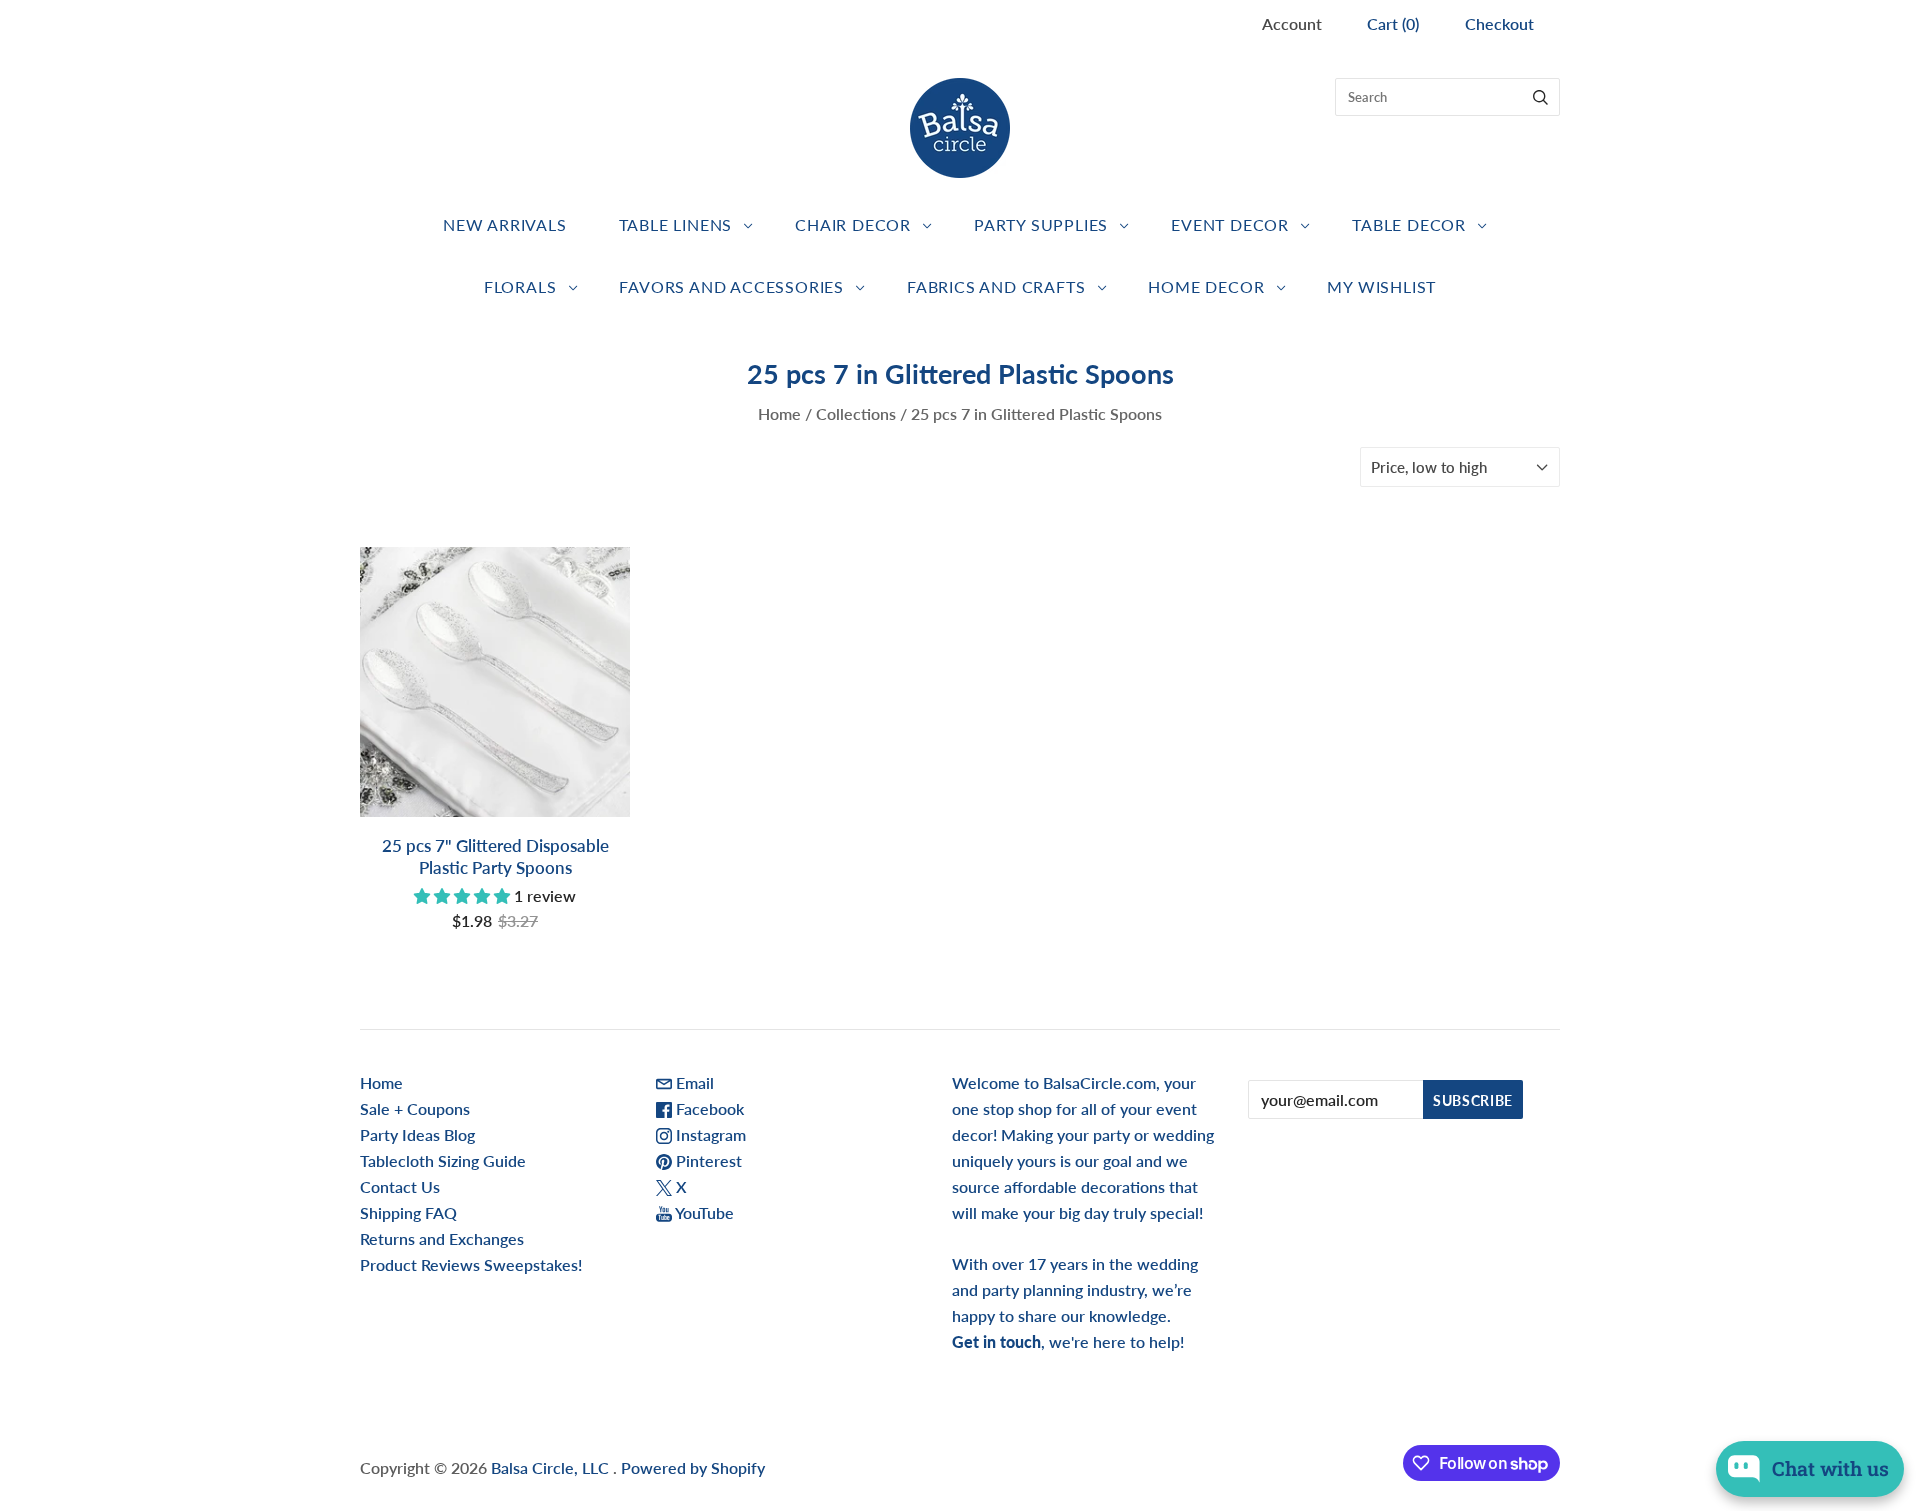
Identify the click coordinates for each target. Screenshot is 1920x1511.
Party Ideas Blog (417, 1134)
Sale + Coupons (415, 1108)
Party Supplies (1041, 224)
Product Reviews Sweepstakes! (471, 1264)
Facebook (708, 1108)
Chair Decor (853, 224)
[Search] (1540, 97)
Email (693, 1082)
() (1393, 23)
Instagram (709, 1134)
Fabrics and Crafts (996, 286)
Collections (856, 413)
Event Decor (1230, 224)
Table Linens (676, 224)
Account (1292, 23)
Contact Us (400, 1186)
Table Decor (1409, 224)
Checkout (1499, 23)
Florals (520, 286)
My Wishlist (1381, 286)
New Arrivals (505, 224)
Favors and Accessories (731, 286)
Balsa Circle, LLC (552, 1467)
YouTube (703, 1212)
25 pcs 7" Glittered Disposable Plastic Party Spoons (495, 856)
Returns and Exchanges (442, 1238)
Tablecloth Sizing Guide (443, 1160)
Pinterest (707, 1160)
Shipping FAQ (408, 1212)
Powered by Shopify (693, 1467)
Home (779, 413)
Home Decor (1206, 286)
